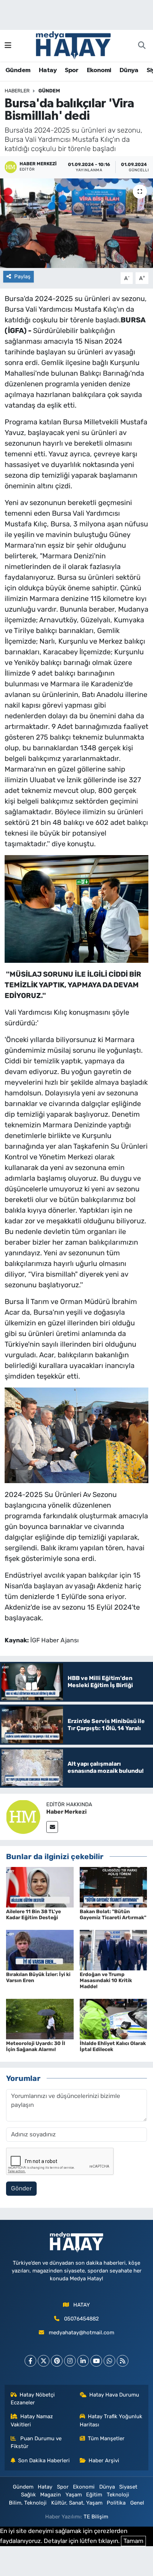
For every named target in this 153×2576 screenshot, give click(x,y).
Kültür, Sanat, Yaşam (77, 2503)
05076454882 (81, 2319)
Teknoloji (118, 2495)
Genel (137, 2503)
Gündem (18, 70)
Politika (116, 2503)
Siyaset (128, 2487)
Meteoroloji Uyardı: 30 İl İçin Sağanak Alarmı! (36, 2046)
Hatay (48, 70)
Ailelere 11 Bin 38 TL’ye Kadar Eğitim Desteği (33, 1915)
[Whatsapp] (109, 2361)
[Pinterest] (57, 2361)
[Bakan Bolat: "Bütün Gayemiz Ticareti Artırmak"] (114, 1887)
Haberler (17, 91)
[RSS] (123, 2361)
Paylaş (22, 277)
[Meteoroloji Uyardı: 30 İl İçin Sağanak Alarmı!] (40, 2018)
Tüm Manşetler (106, 2438)
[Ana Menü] (8, 45)
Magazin (51, 2495)
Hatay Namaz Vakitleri (32, 2420)
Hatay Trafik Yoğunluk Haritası (111, 2420)
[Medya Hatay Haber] (73, 45)
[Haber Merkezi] (23, 1816)
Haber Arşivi (104, 2460)
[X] (44, 2361)
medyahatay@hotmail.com (81, 2333)
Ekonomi (99, 70)
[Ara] (142, 46)
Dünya (129, 70)
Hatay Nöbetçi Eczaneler (33, 2399)
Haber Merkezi (67, 1812)
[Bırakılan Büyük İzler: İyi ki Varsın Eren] (40, 1949)
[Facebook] (30, 2361)
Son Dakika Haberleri (44, 2460)
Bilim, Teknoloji (28, 2503)
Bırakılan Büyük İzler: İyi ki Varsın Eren (38, 1977)
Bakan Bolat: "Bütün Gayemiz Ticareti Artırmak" (113, 1915)
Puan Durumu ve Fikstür (36, 2442)
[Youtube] (96, 2361)
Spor (72, 70)
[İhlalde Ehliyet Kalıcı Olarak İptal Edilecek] (114, 2018)
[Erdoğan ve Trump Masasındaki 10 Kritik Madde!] (114, 1949)
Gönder (21, 2188)
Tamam (133, 2541)
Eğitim (94, 2495)
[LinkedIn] (83, 2361)
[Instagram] (70, 2361)
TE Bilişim (96, 2517)
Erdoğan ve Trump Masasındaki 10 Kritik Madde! (106, 1981)
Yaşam (74, 2495)
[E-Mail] (52, 1827)
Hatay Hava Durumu (114, 2395)
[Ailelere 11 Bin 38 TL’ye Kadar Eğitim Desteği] (40, 1887)
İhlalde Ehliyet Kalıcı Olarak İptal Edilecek (113, 2046)
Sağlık (28, 2495)
